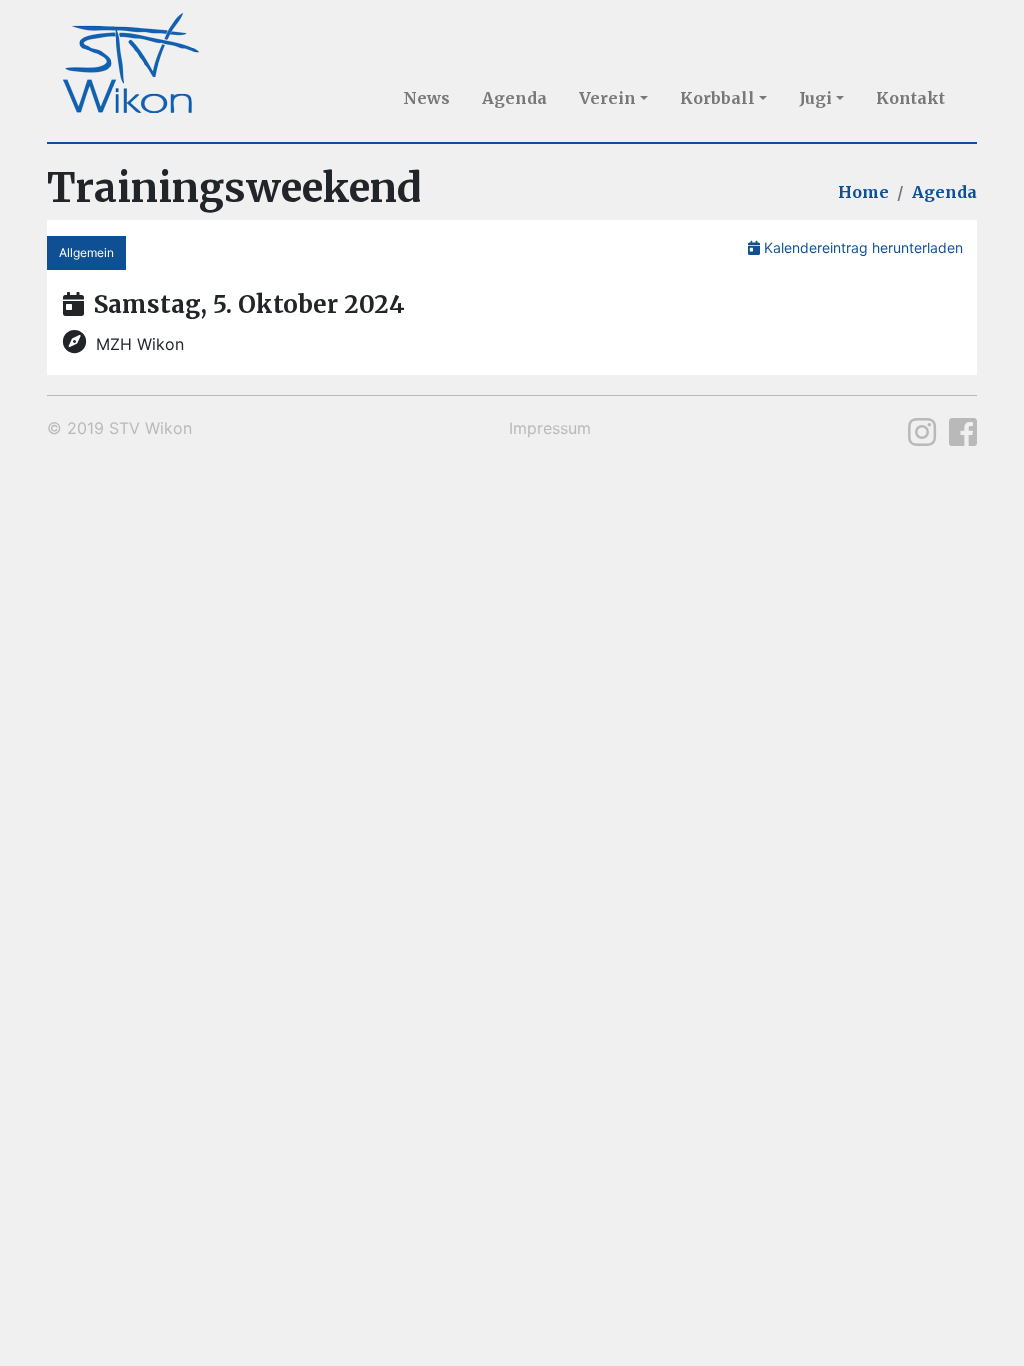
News (426, 98)
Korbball (717, 98)
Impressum (550, 428)
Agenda (514, 98)
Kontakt (910, 98)
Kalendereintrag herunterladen (861, 247)
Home (863, 192)
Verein (607, 98)
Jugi (815, 98)
